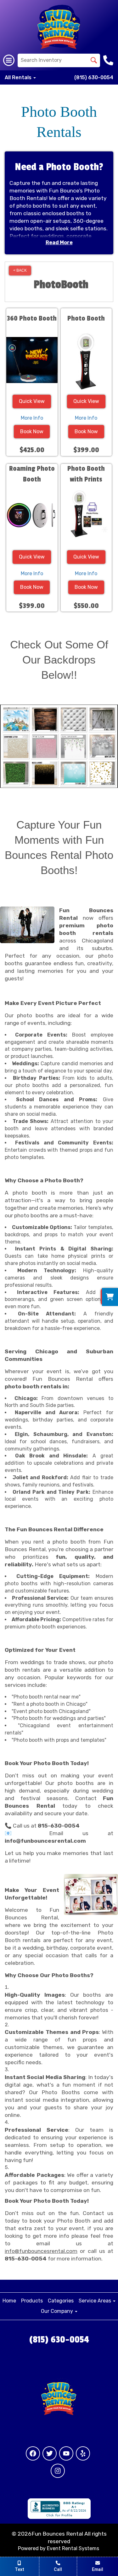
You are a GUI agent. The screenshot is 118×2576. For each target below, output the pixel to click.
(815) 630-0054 (94, 77)
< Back (20, 270)
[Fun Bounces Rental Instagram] (58, 2471)
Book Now (32, 431)
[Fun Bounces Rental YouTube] (66, 2453)
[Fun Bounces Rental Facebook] (33, 2453)
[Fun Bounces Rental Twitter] (50, 2453)
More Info (32, 418)
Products (32, 2301)
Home (9, 2301)
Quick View (32, 401)
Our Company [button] (58, 2311)
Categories (61, 2301)
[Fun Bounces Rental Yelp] (83, 2453)
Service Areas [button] (96, 2301)
